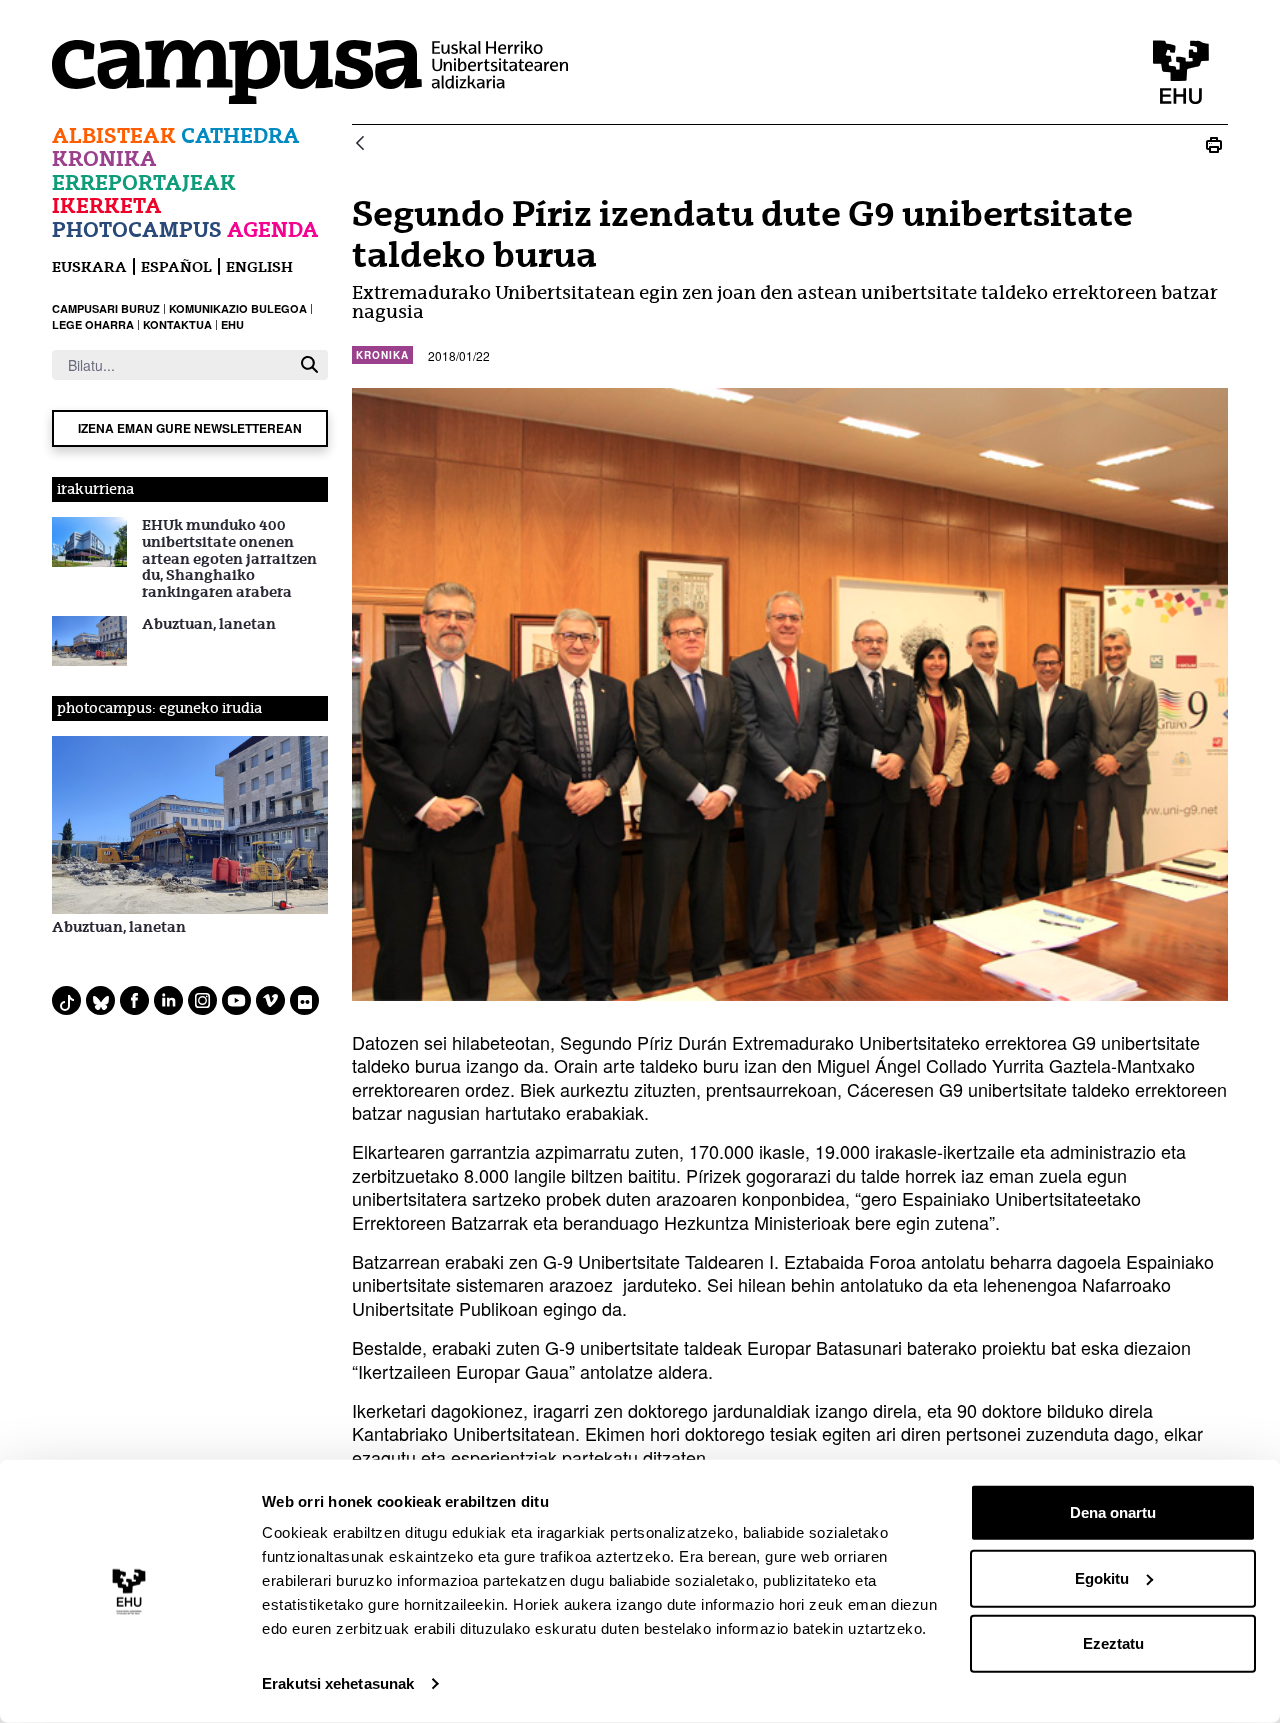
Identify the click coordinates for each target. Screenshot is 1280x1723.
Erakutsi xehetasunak (338, 1683)
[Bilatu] (309, 364)
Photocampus (137, 229)
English (259, 266)
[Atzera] (360, 144)
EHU (232, 324)
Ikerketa (107, 205)
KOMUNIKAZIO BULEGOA (238, 308)
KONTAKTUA (177, 324)
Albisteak (114, 135)
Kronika (104, 158)
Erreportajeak (144, 182)
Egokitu (1102, 1577)
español (176, 266)
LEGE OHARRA (93, 324)
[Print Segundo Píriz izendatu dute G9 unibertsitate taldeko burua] (1214, 144)
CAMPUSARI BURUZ (106, 308)
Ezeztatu (1113, 1643)
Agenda (273, 229)
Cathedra (240, 135)
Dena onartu (1113, 1512)
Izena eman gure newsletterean (190, 428)
